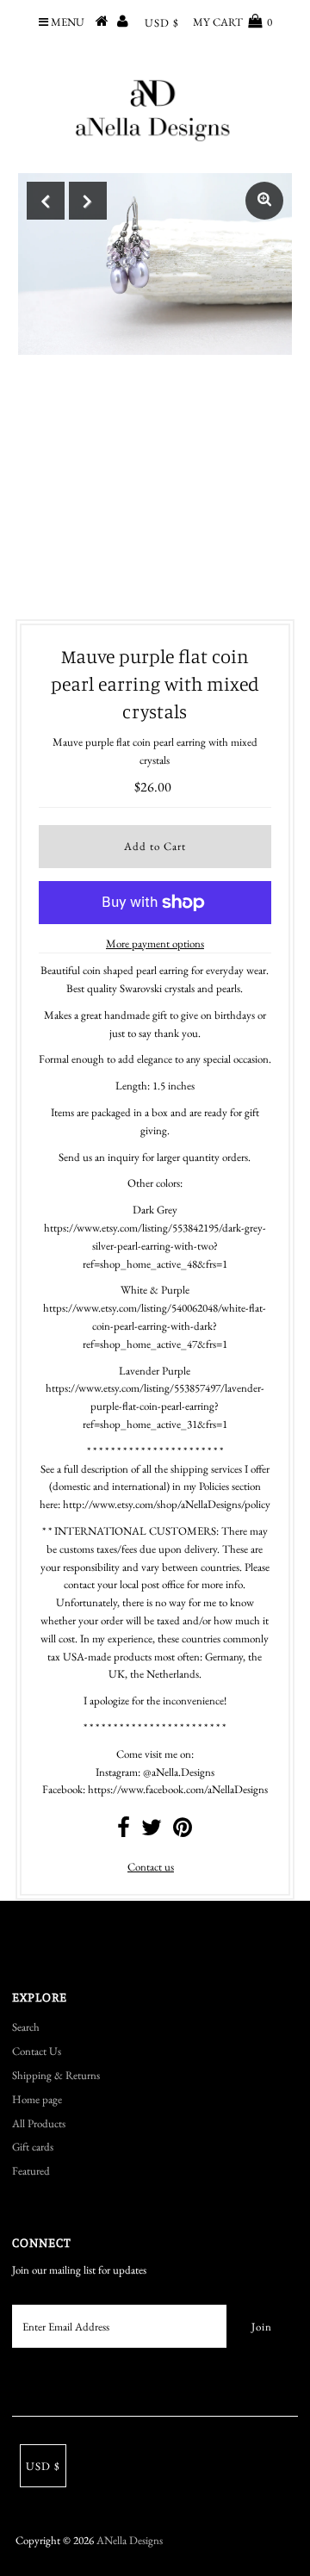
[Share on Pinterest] (183, 1831)
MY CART (232, 22)
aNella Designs (130, 2540)
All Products (39, 2123)
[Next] (88, 201)
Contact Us (37, 2051)
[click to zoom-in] (264, 201)
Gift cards (33, 2147)
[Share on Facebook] (124, 1831)
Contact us (151, 1867)
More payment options (155, 943)
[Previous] (46, 201)
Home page (37, 2099)
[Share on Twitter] (152, 1831)
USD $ (162, 23)
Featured (31, 2171)
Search (26, 2027)
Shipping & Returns (56, 2075)
